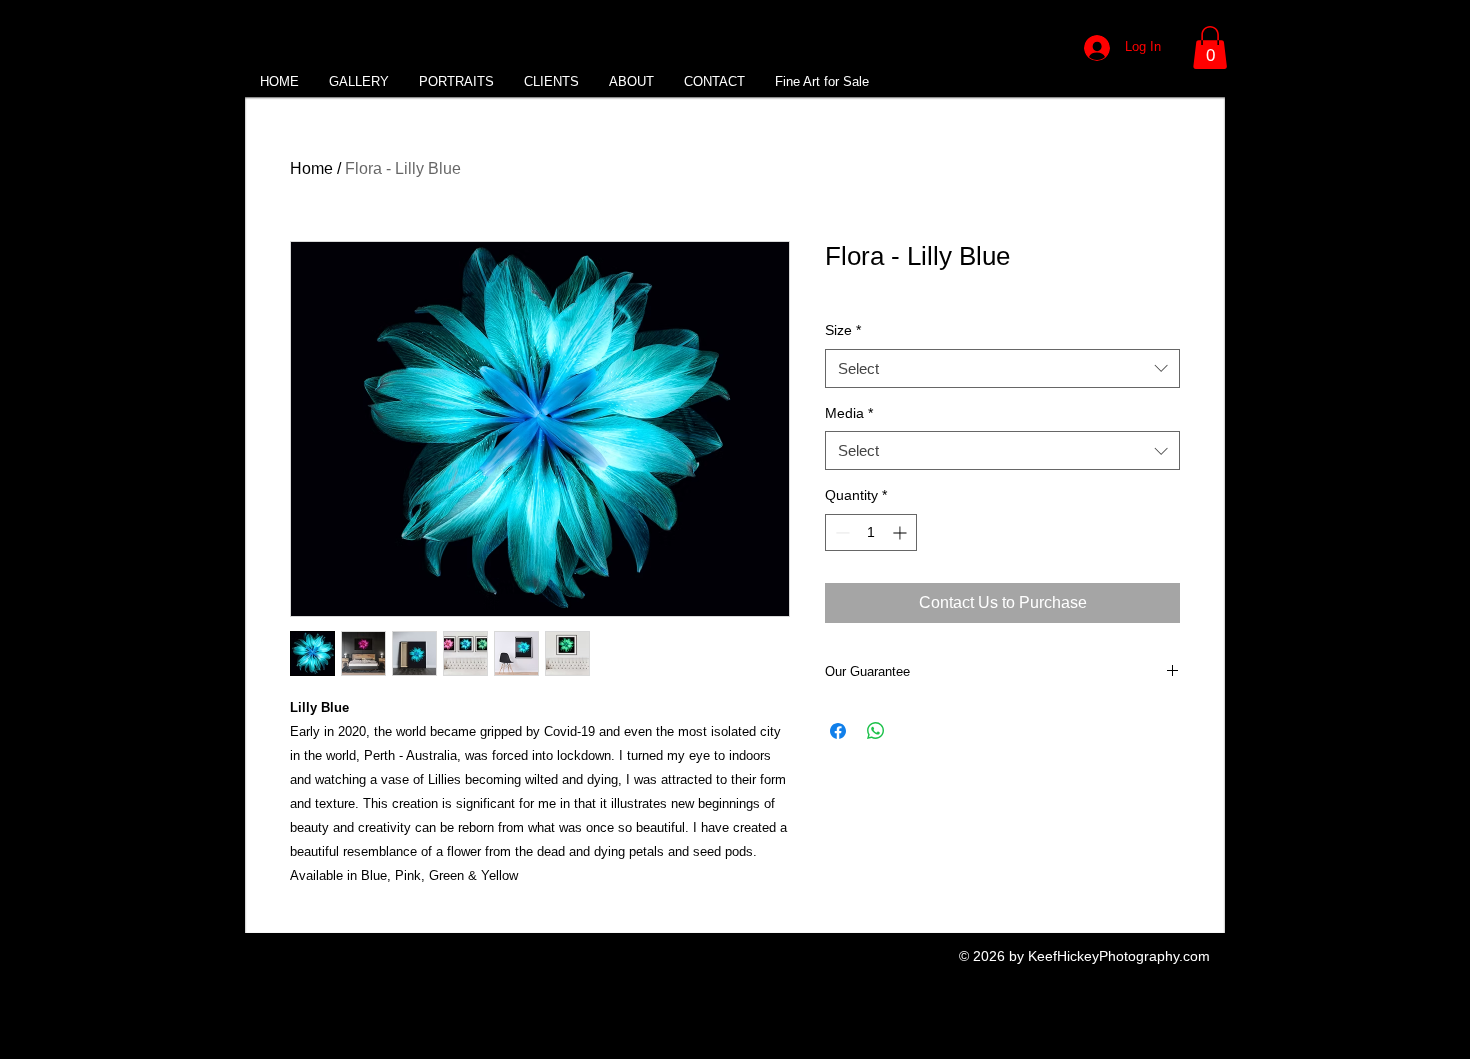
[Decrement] (840, 532)
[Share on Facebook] (838, 731)
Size (843, 330)
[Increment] (901, 532)
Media (849, 413)
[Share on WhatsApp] (876, 731)
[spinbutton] (871, 532)
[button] (1210, 47)
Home (311, 168)
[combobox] (1002, 368)
